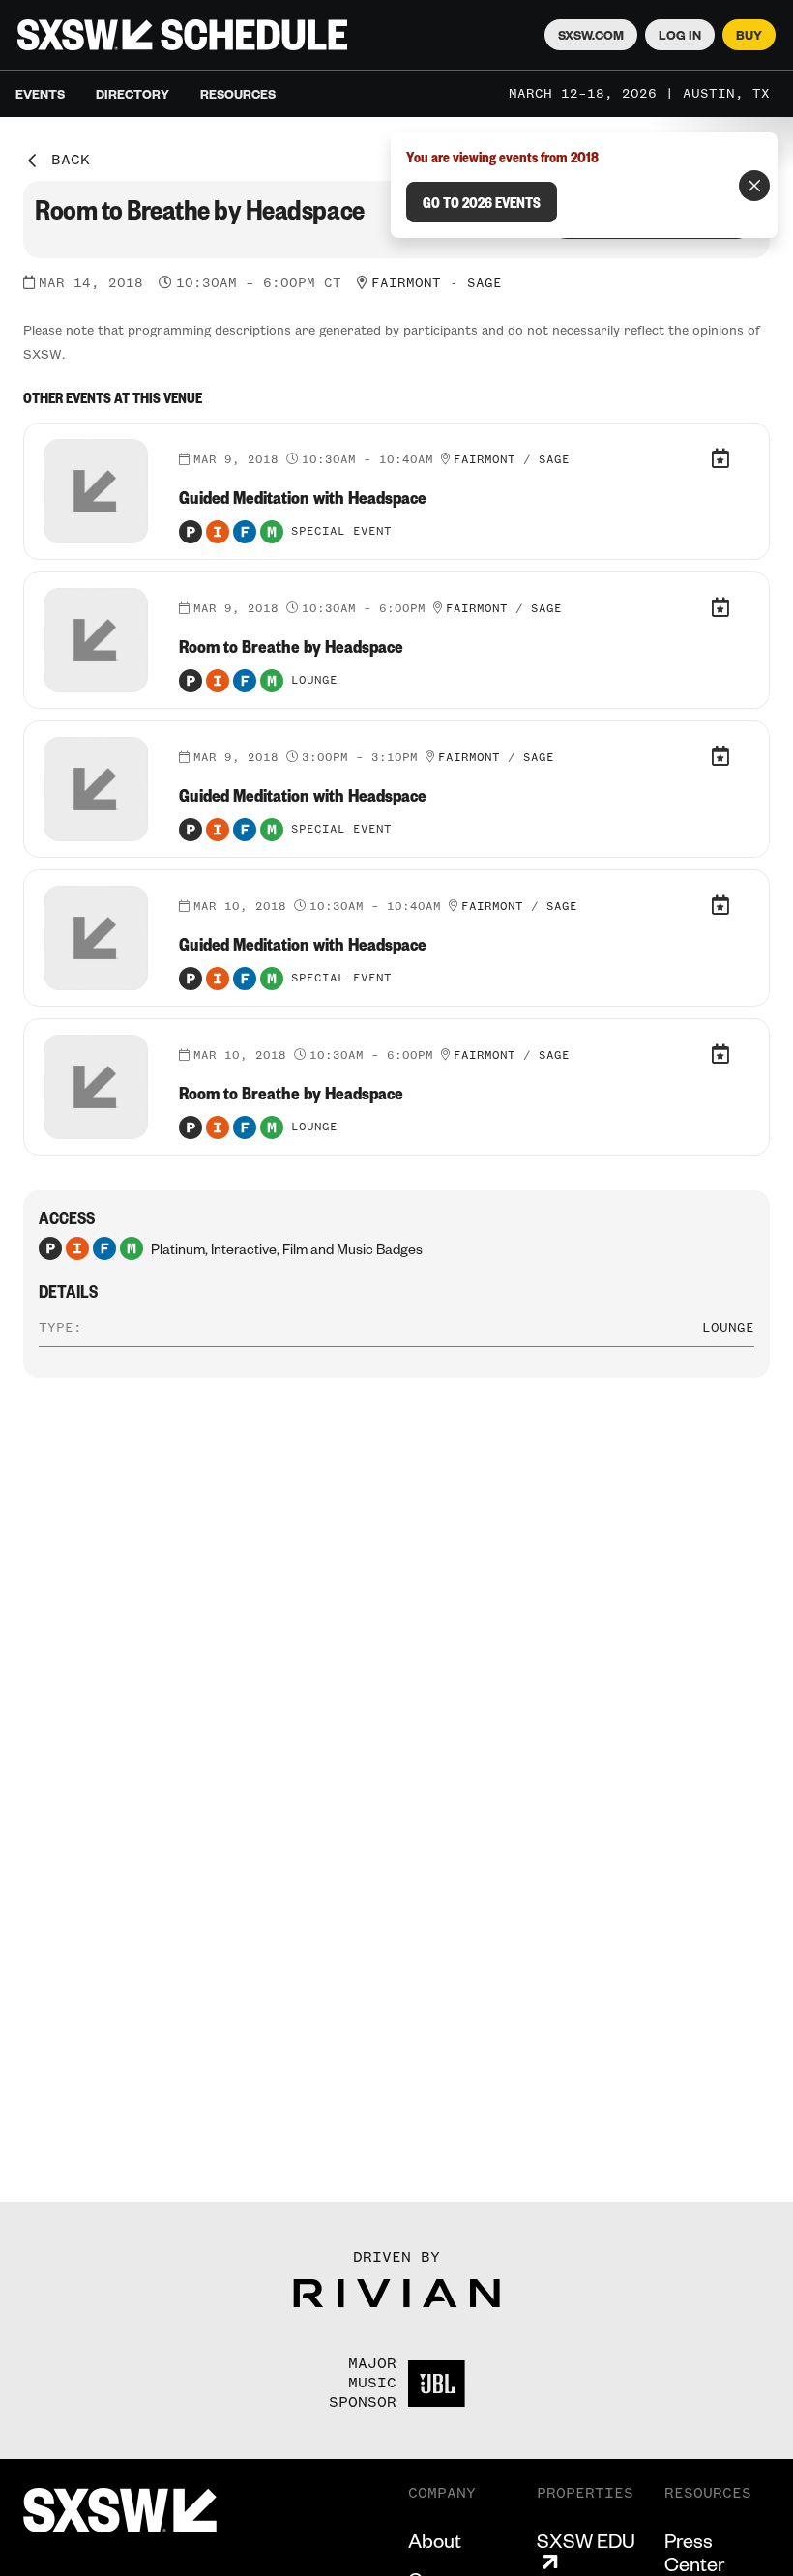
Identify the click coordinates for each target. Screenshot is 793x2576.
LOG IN (680, 35)
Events (40, 94)
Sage (485, 283)
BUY (749, 35)
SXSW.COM (591, 35)
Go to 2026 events (482, 202)
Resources (238, 94)
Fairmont (406, 283)
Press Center (694, 2552)
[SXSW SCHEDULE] (182, 35)
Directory (132, 94)
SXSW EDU (586, 2541)
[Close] (754, 186)
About (435, 2540)
